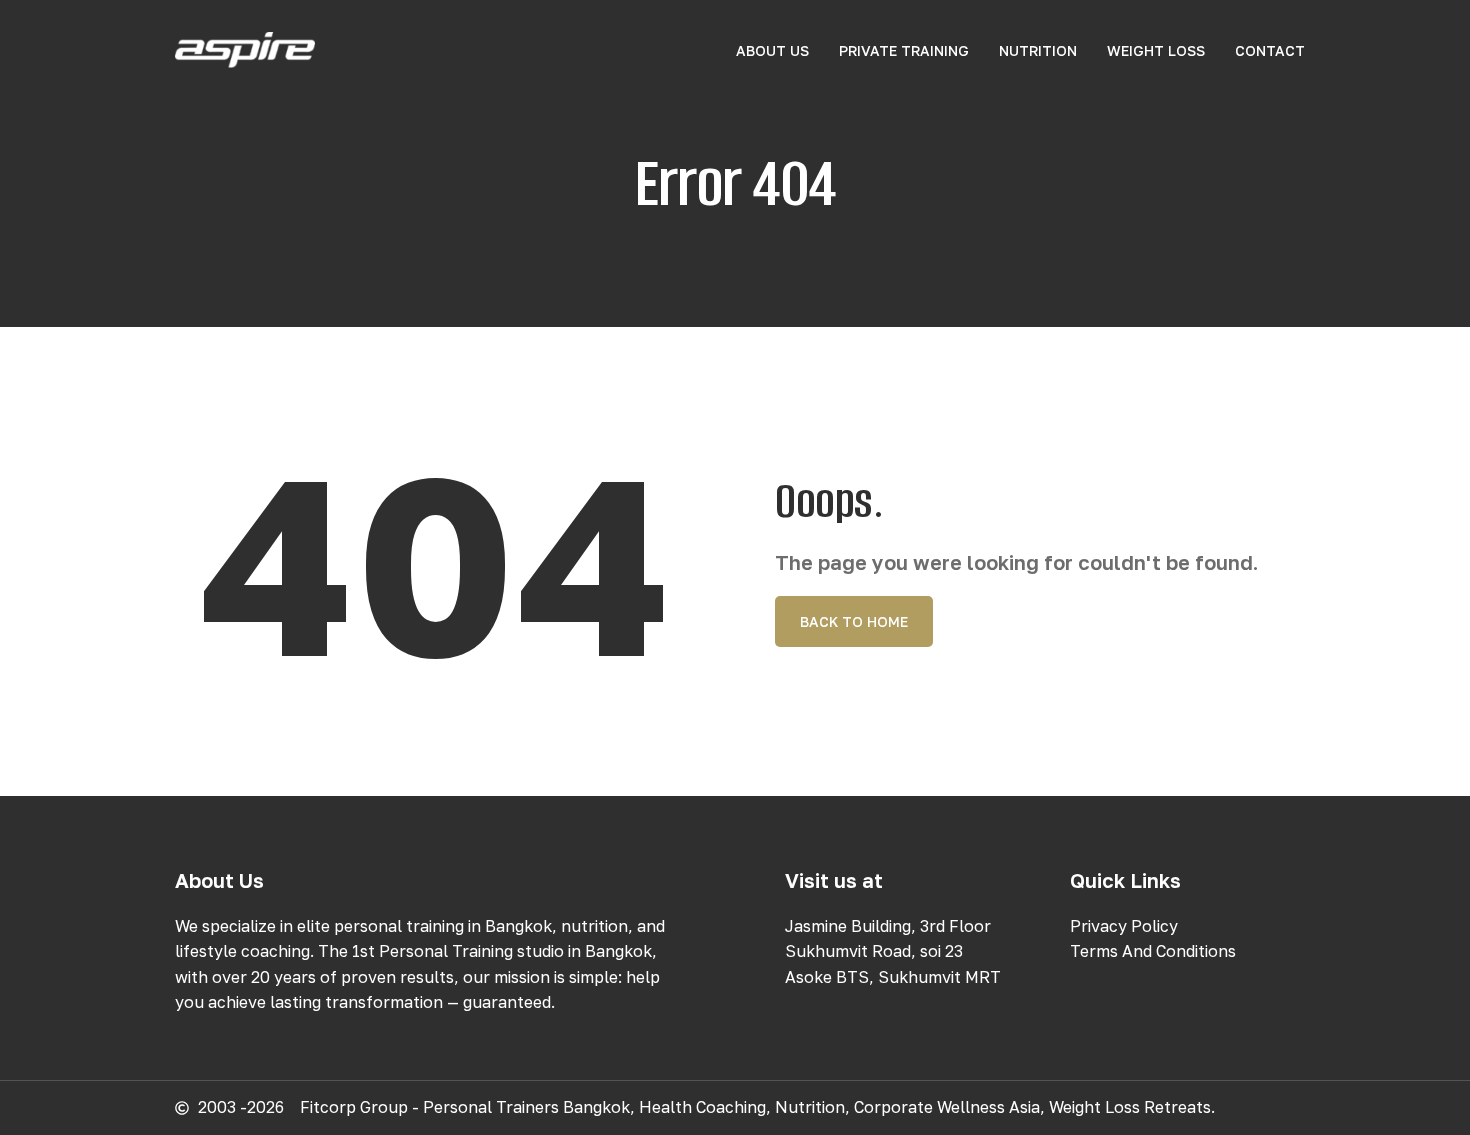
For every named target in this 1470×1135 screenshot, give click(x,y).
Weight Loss (1156, 50)
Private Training (904, 50)
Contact (1270, 50)
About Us (772, 50)
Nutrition (1038, 50)
